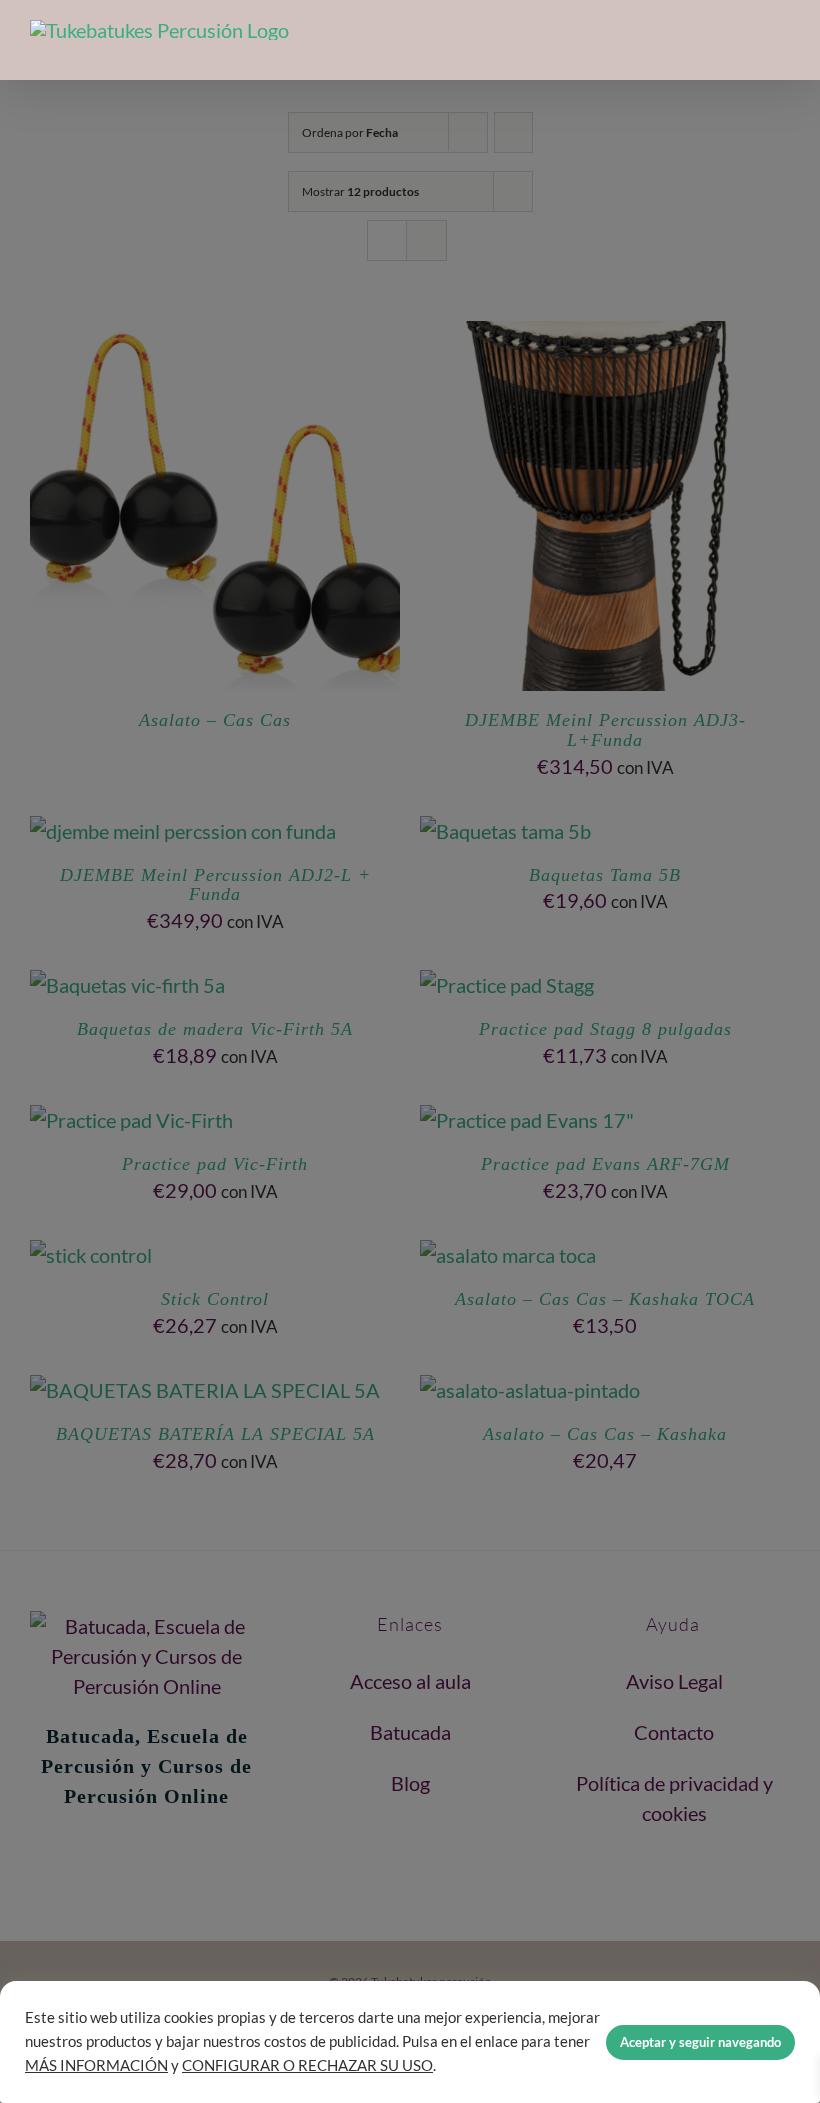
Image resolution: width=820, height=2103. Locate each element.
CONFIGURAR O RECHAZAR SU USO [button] (307, 2065)
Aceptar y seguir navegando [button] (700, 2042)
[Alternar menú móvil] (782, 48)
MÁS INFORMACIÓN (96, 2065)
